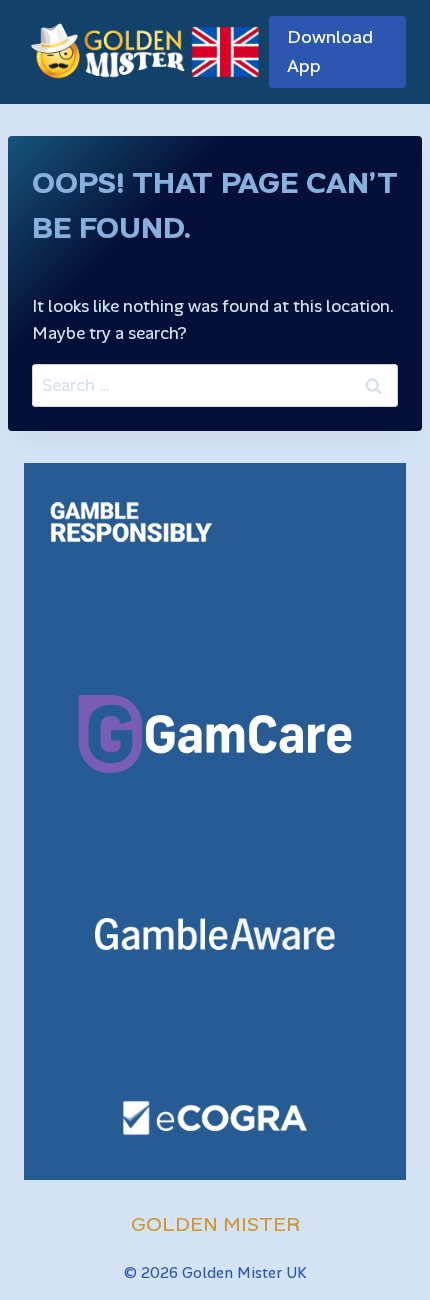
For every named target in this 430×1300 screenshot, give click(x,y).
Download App (330, 51)
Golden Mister (215, 1224)
